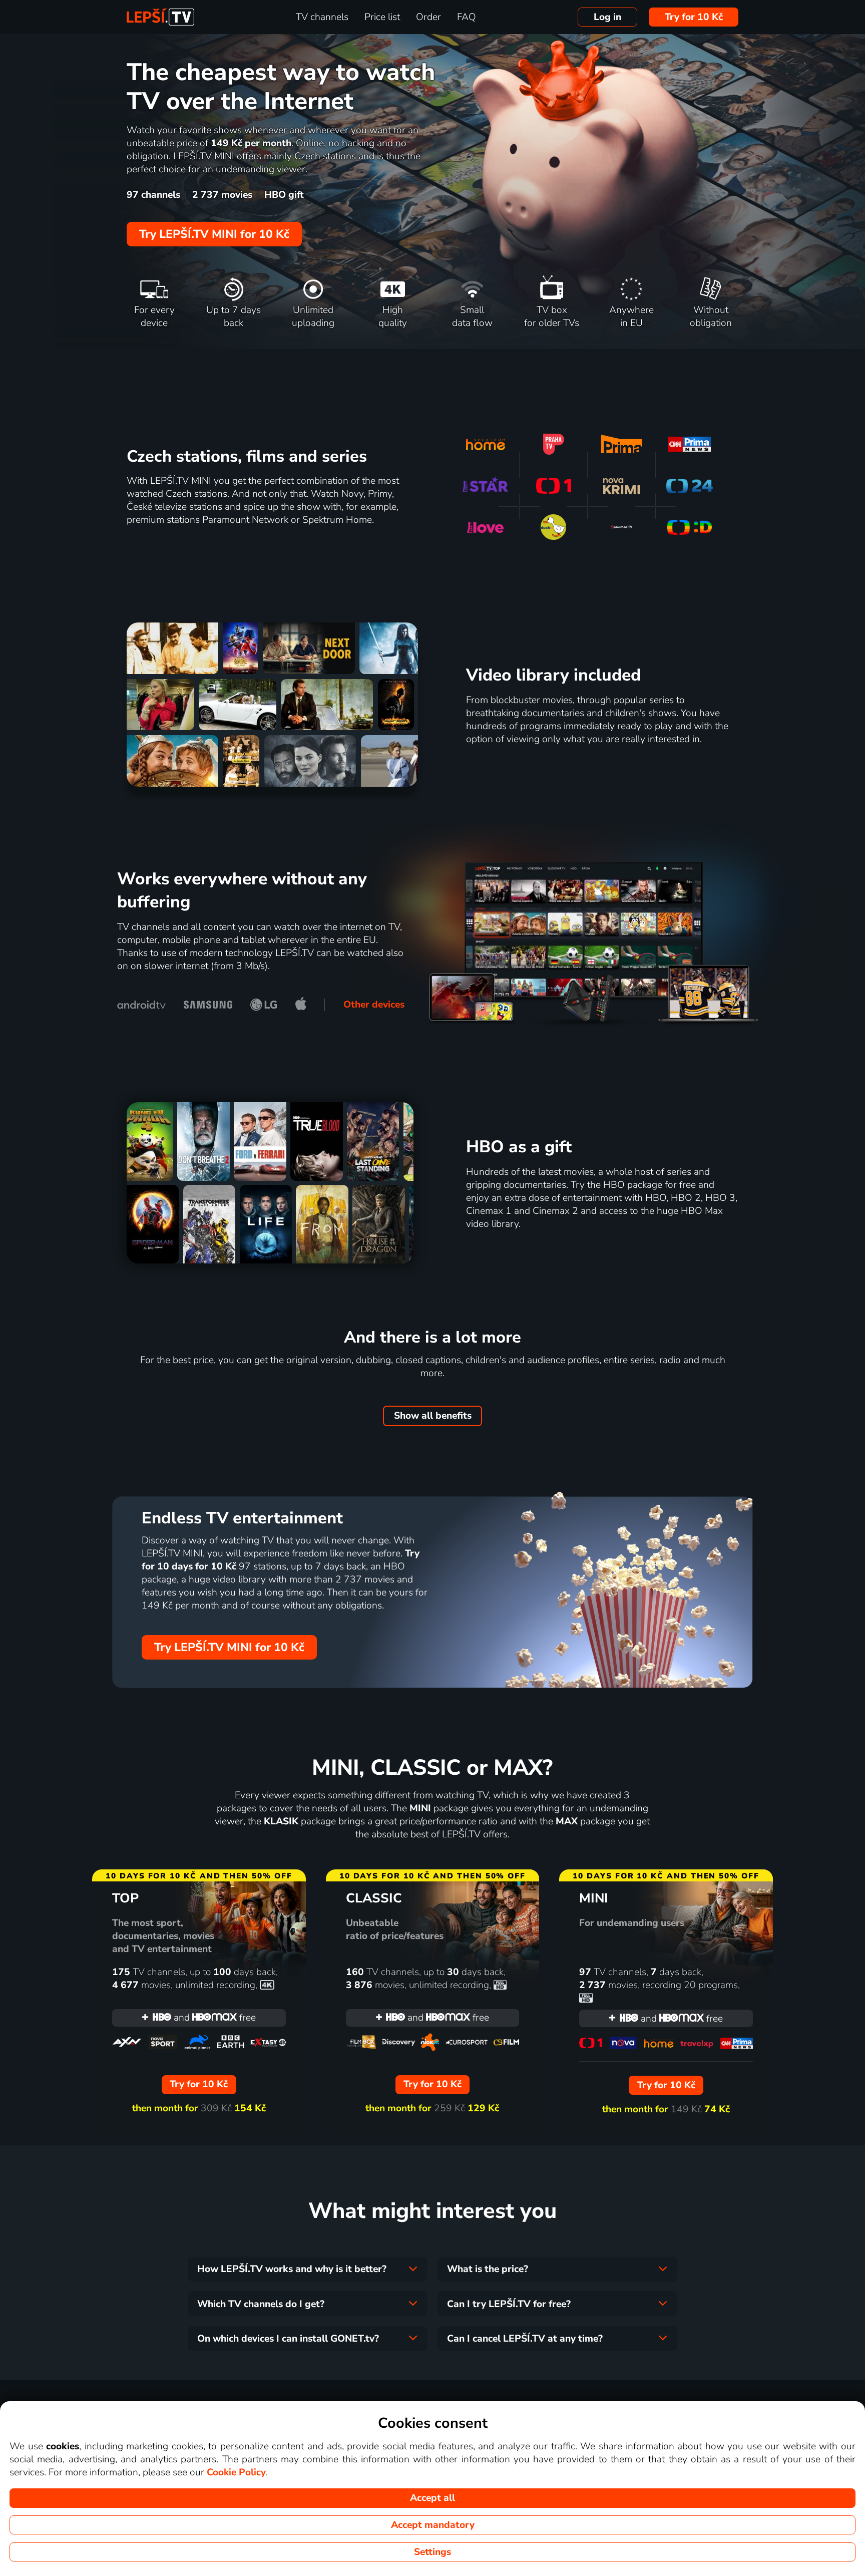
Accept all (432, 2498)
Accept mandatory (433, 2525)
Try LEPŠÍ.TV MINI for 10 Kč (214, 234)
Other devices (374, 1005)
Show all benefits (433, 1416)
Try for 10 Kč (694, 17)
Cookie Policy (236, 2472)
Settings (432, 2552)
